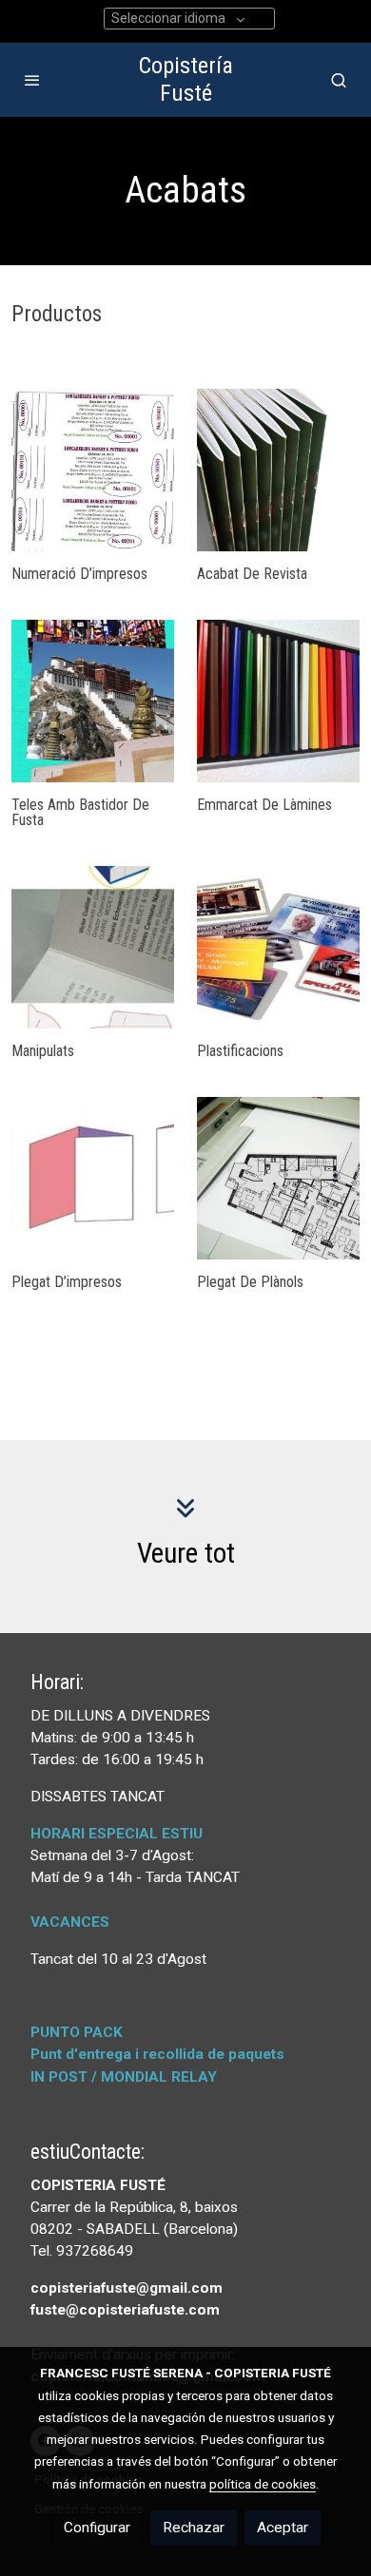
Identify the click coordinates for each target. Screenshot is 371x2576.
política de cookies (263, 2484)
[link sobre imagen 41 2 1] (278, 1178)
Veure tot (186, 1553)
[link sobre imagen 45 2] (278, 701)
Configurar (97, 2528)
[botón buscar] (339, 80)
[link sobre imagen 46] (93, 701)
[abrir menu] (32, 80)
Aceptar (283, 2528)
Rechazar (194, 2528)
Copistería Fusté (186, 79)
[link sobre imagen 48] (93, 470)
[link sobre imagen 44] (93, 947)
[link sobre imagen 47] (278, 470)
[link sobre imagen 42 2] (93, 1178)
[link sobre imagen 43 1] (278, 947)
